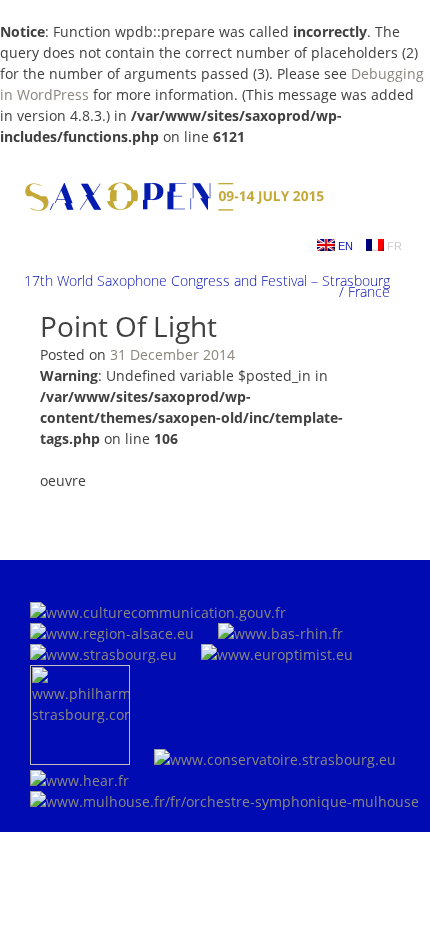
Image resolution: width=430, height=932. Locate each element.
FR (393, 246)
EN (344, 246)
